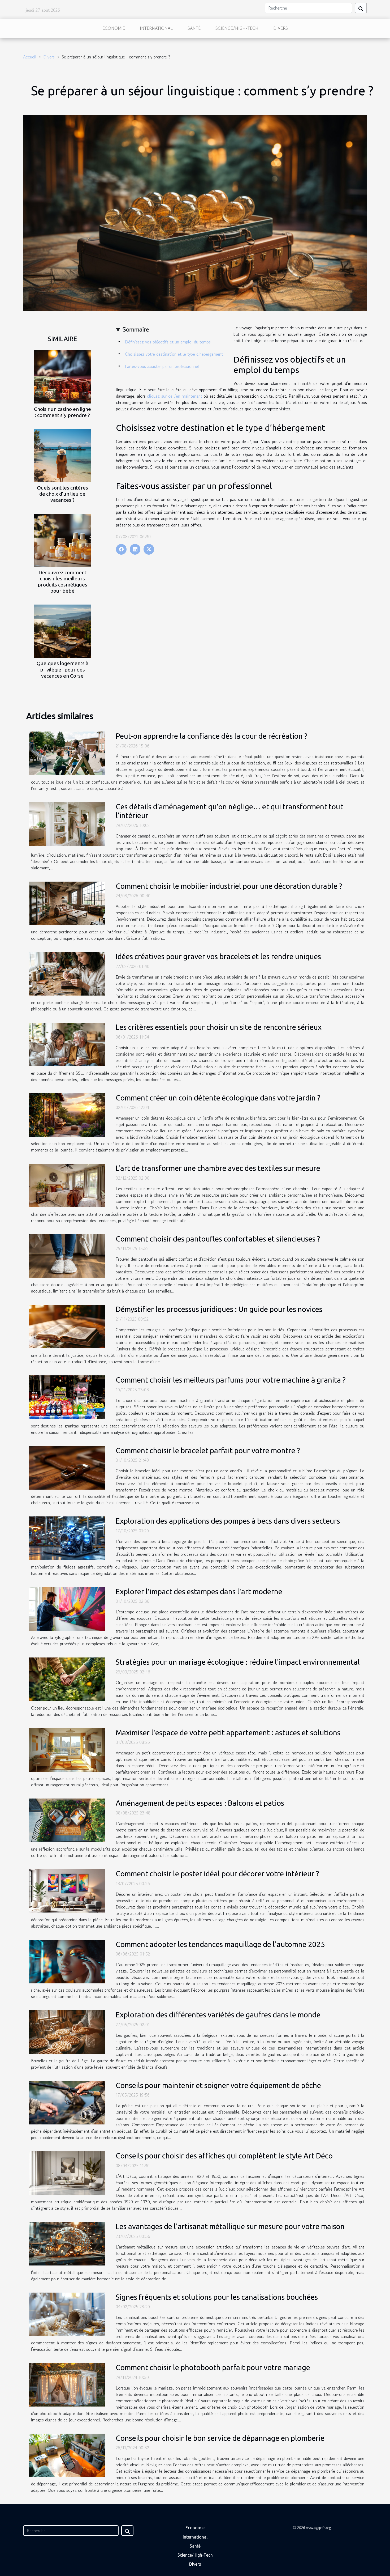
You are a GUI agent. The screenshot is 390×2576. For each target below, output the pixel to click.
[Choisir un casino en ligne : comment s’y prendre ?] (62, 376)
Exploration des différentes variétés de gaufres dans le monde (218, 2015)
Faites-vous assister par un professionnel (162, 366)
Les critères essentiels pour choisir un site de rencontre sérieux (219, 1027)
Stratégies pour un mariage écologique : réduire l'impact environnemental (238, 1662)
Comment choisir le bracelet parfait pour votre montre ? (208, 1450)
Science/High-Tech (237, 28)
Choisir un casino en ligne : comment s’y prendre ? (62, 412)
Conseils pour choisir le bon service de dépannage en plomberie (220, 2438)
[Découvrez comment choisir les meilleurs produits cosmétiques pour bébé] (62, 540)
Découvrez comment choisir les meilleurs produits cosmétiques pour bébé (62, 582)
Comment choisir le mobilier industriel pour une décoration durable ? (229, 886)
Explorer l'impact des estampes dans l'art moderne (199, 1591)
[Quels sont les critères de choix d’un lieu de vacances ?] (62, 455)
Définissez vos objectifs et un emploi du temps (168, 342)
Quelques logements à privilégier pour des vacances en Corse (62, 669)
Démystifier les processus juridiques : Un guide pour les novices (219, 1309)
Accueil (30, 57)
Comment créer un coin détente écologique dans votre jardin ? (218, 1098)
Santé (194, 28)
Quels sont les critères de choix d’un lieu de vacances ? (62, 494)
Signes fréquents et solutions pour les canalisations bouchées (217, 2297)
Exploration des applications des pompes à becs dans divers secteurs (228, 1521)
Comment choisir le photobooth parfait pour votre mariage (213, 2367)
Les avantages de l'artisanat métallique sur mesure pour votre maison (230, 2226)
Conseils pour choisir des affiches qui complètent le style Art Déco (224, 2156)
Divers (281, 28)
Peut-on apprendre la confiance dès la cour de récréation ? (211, 736)
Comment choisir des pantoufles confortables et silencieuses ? (218, 1239)
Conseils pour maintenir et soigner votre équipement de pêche (218, 2085)
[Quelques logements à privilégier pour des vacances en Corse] (62, 631)
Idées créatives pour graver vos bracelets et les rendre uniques (218, 956)
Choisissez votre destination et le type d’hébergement (174, 354)
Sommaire (136, 329)
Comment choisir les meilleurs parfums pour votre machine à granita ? (231, 1380)
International (156, 28)
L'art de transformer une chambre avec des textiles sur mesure (218, 1168)
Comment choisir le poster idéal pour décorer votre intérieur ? (217, 1874)
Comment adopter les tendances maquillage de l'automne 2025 (220, 1944)
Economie (114, 28)
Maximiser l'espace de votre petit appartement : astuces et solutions (228, 1733)
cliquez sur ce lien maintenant (175, 396)
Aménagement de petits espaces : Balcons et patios (200, 1803)
